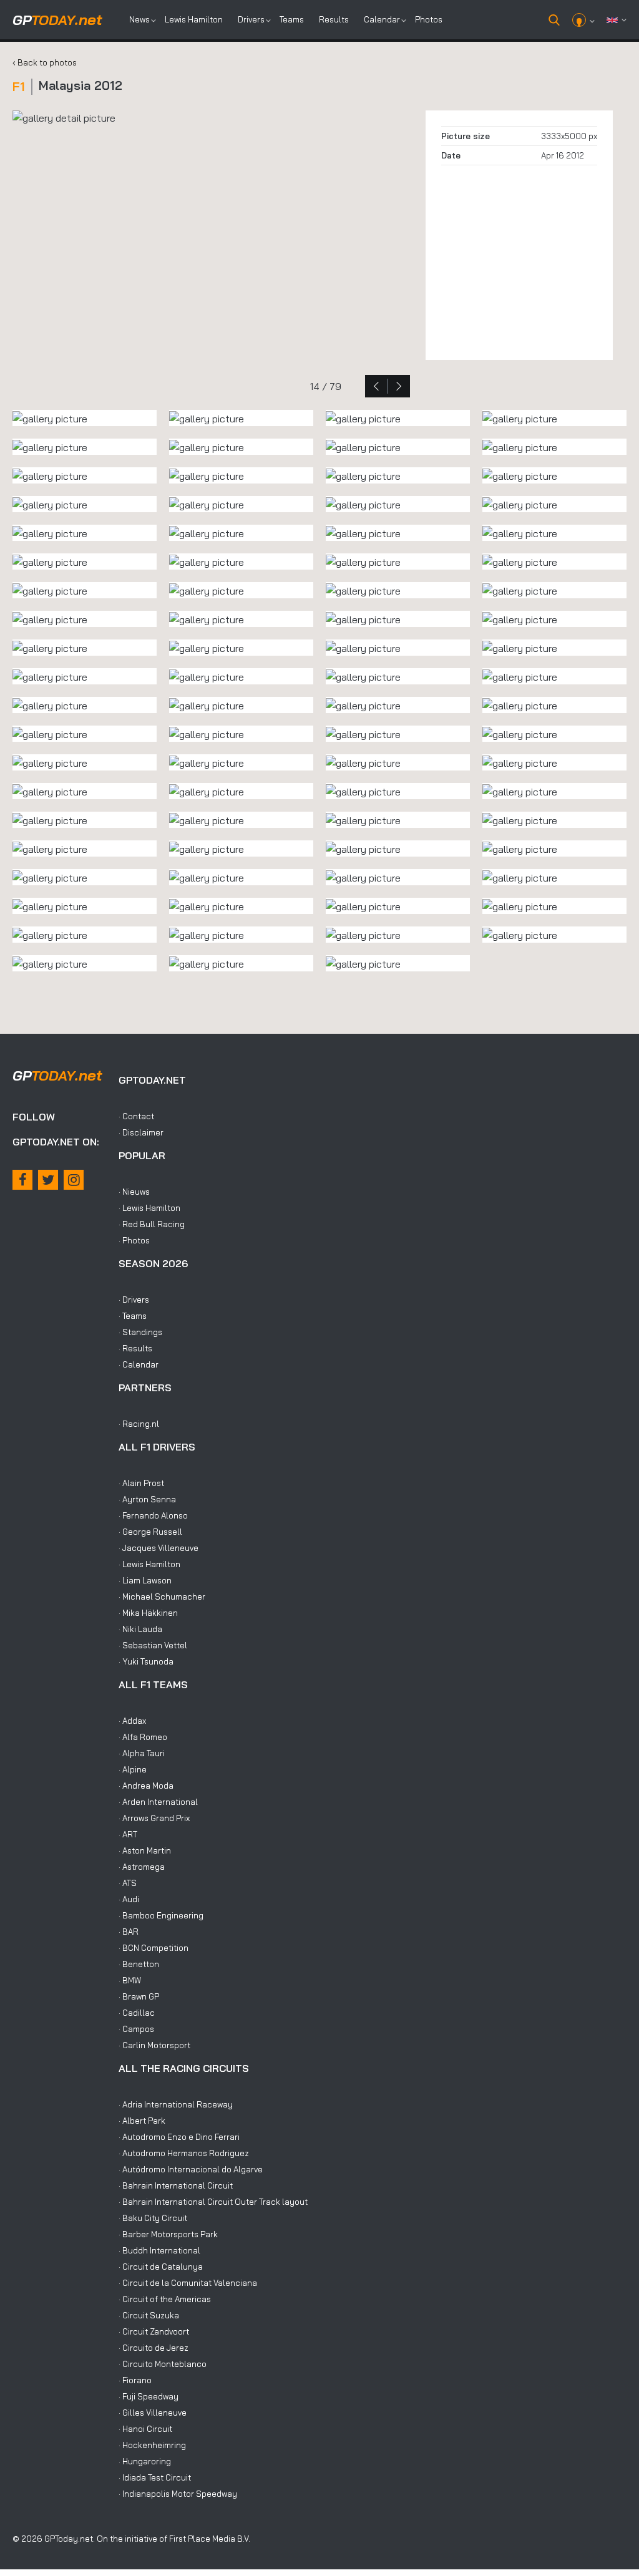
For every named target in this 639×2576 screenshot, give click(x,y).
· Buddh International (159, 2250)
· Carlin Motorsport (154, 2045)
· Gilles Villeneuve (153, 2413)
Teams (292, 19)
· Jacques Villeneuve (159, 1548)
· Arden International (158, 1802)
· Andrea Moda (146, 1786)
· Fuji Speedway (149, 2396)
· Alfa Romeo (143, 1737)
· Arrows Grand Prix (154, 1818)
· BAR (129, 1932)
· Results (135, 1348)
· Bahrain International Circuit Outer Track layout (213, 2202)
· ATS (128, 1883)
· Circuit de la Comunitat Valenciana (188, 2283)
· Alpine (133, 1769)
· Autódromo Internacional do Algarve (191, 2169)
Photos (429, 19)
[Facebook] (22, 1180)
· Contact (136, 1116)
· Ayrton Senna (147, 1499)
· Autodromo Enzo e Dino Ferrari (179, 2137)
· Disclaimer (141, 1132)
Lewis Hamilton (194, 19)
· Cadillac (137, 2013)
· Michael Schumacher (162, 1597)
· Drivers (134, 1300)
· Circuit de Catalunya (161, 2267)
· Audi (129, 1899)
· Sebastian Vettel (153, 1645)
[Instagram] (74, 1180)
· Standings (140, 1332)
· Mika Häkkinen (148, 1613)
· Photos (134, 1240)
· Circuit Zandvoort (154, 2331)
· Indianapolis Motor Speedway (178, 2494)
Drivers (251, 19)
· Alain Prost (141, 1483)
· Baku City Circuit (153, 2218)
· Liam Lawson (145, 1580)
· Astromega (142, 1867)
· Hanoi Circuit (145, 2429)
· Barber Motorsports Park (168, 2234)
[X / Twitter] (48, 1180)
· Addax (132, 1721)
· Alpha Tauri (142, 1753)
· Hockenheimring (152, 2445)
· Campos (136, 2029)
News (139, 19)
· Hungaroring (145, 2461)
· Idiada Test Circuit (155, 2477)
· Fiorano (135, 2380)
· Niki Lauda (140, 1629)
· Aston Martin (145, 1850)
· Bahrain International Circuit (176, 2185)
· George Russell (150, 1532)
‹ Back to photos (45, 62)
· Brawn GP (139, 1996)
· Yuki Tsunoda (146, 1661)
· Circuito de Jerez (154, 2348)
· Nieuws (134, 1192)
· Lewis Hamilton (149, 1208)
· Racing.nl (139, 1424)
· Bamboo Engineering (161, 1915)
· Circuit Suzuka (149, 2315)
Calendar (382, 19)
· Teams (133, 1316)
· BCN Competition (154, 1948)
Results (334, 19)
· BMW (130, 1980)
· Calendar (139, 1364)
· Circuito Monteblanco (163, 2364)
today (57, 20)
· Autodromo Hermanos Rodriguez (184, 2153)
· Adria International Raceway (176, 2104)
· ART (128, 1834)
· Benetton (139, 1964)
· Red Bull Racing (152, 1224)
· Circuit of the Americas (165, 2299)
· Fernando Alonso (153, 1515)
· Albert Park (142, 2121)
